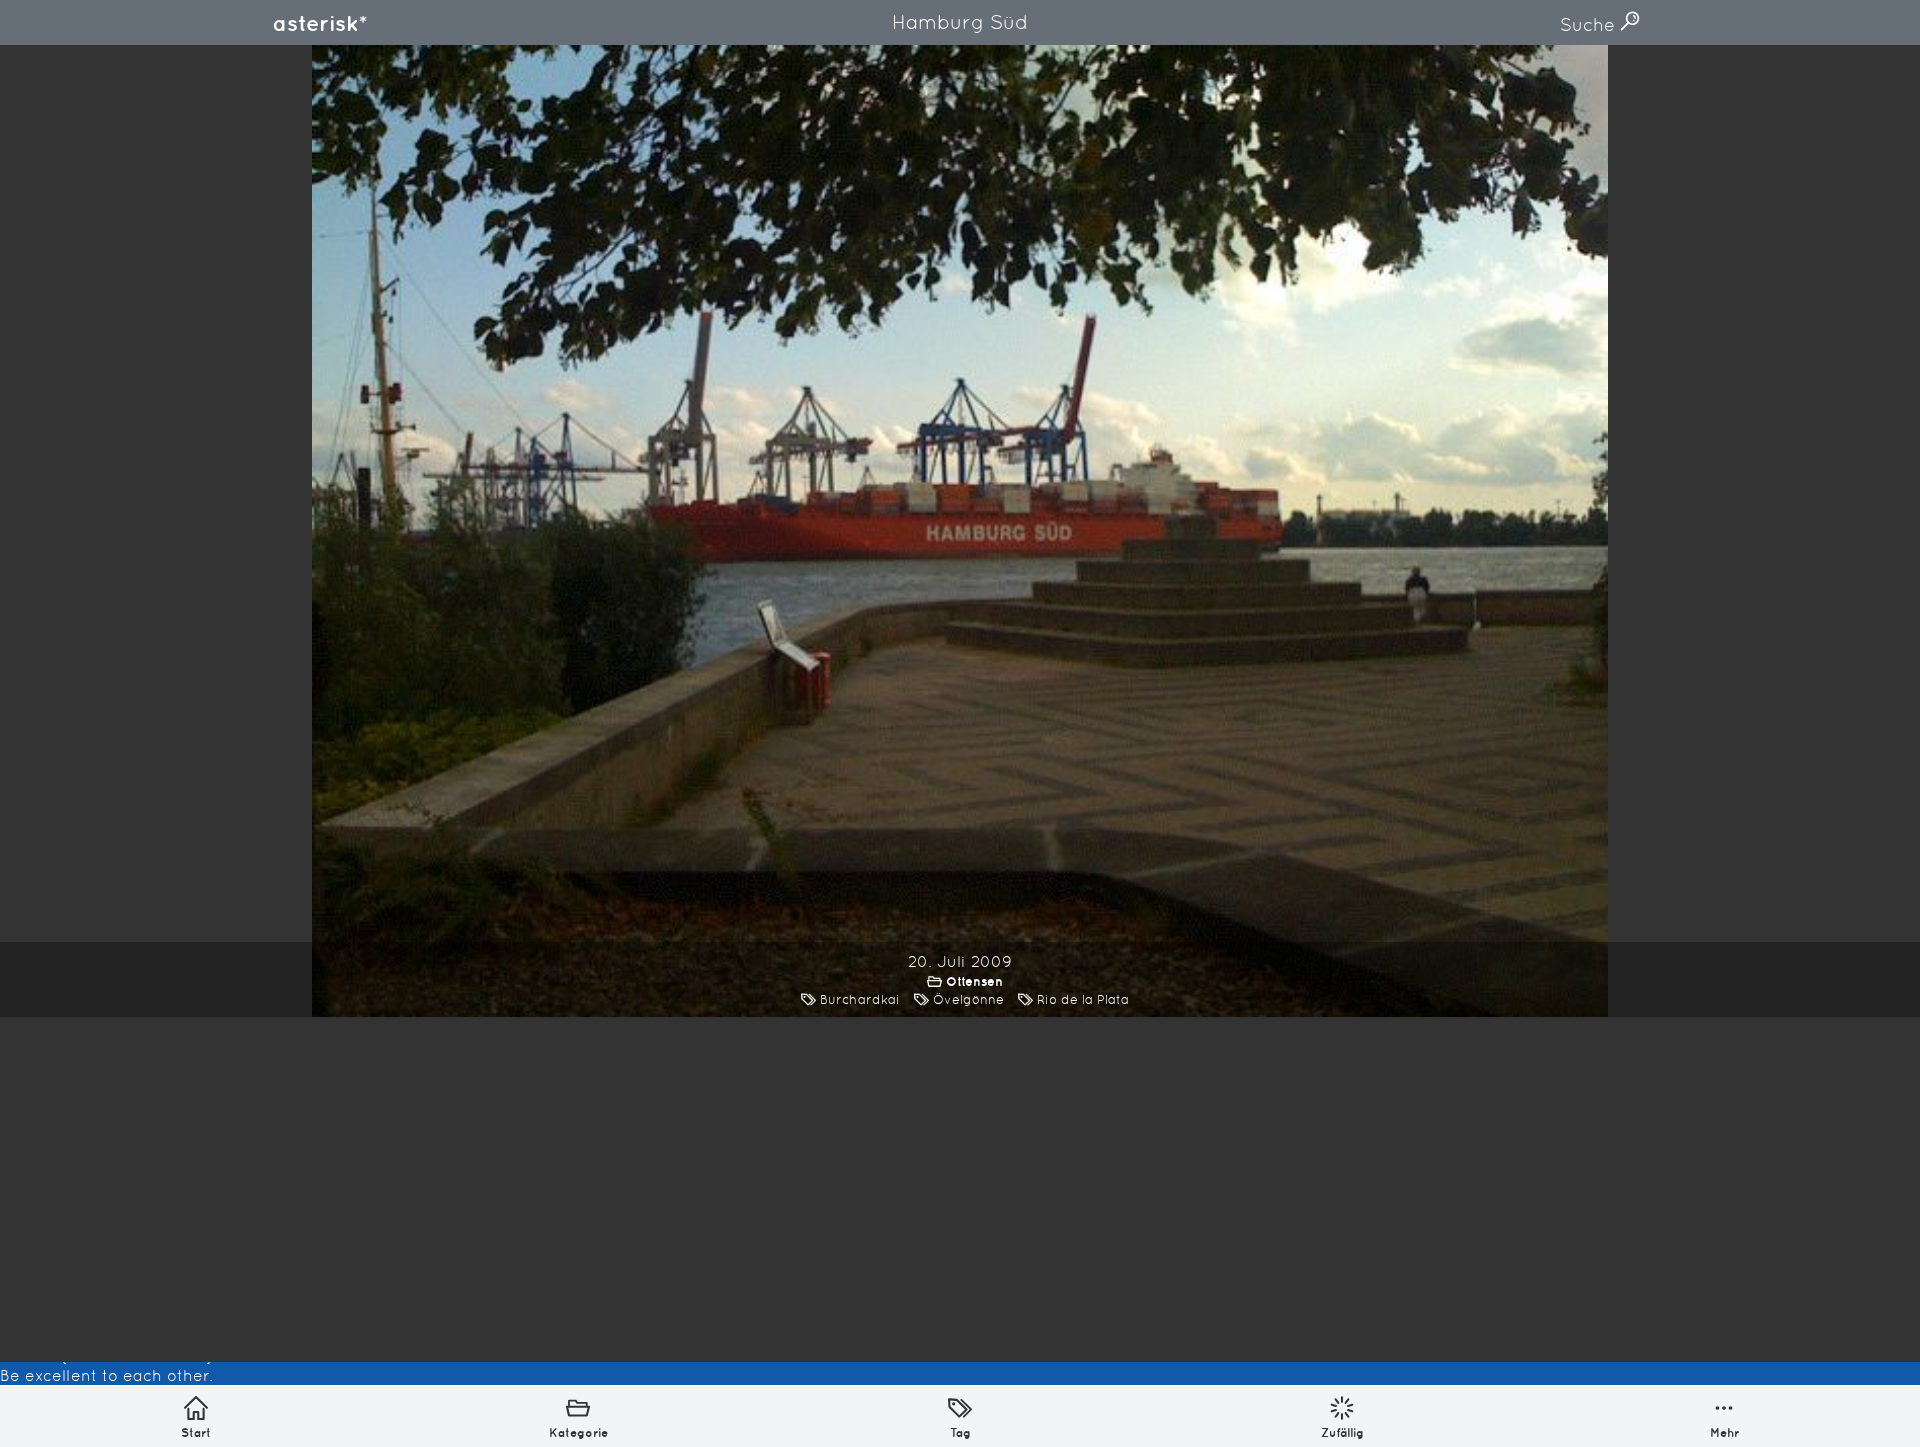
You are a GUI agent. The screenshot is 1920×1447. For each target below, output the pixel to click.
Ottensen (974, 981)
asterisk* (320, 23)
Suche (1590, 24)
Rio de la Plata (1083, 999)
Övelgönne (968, 999)
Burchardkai (860, 999)
